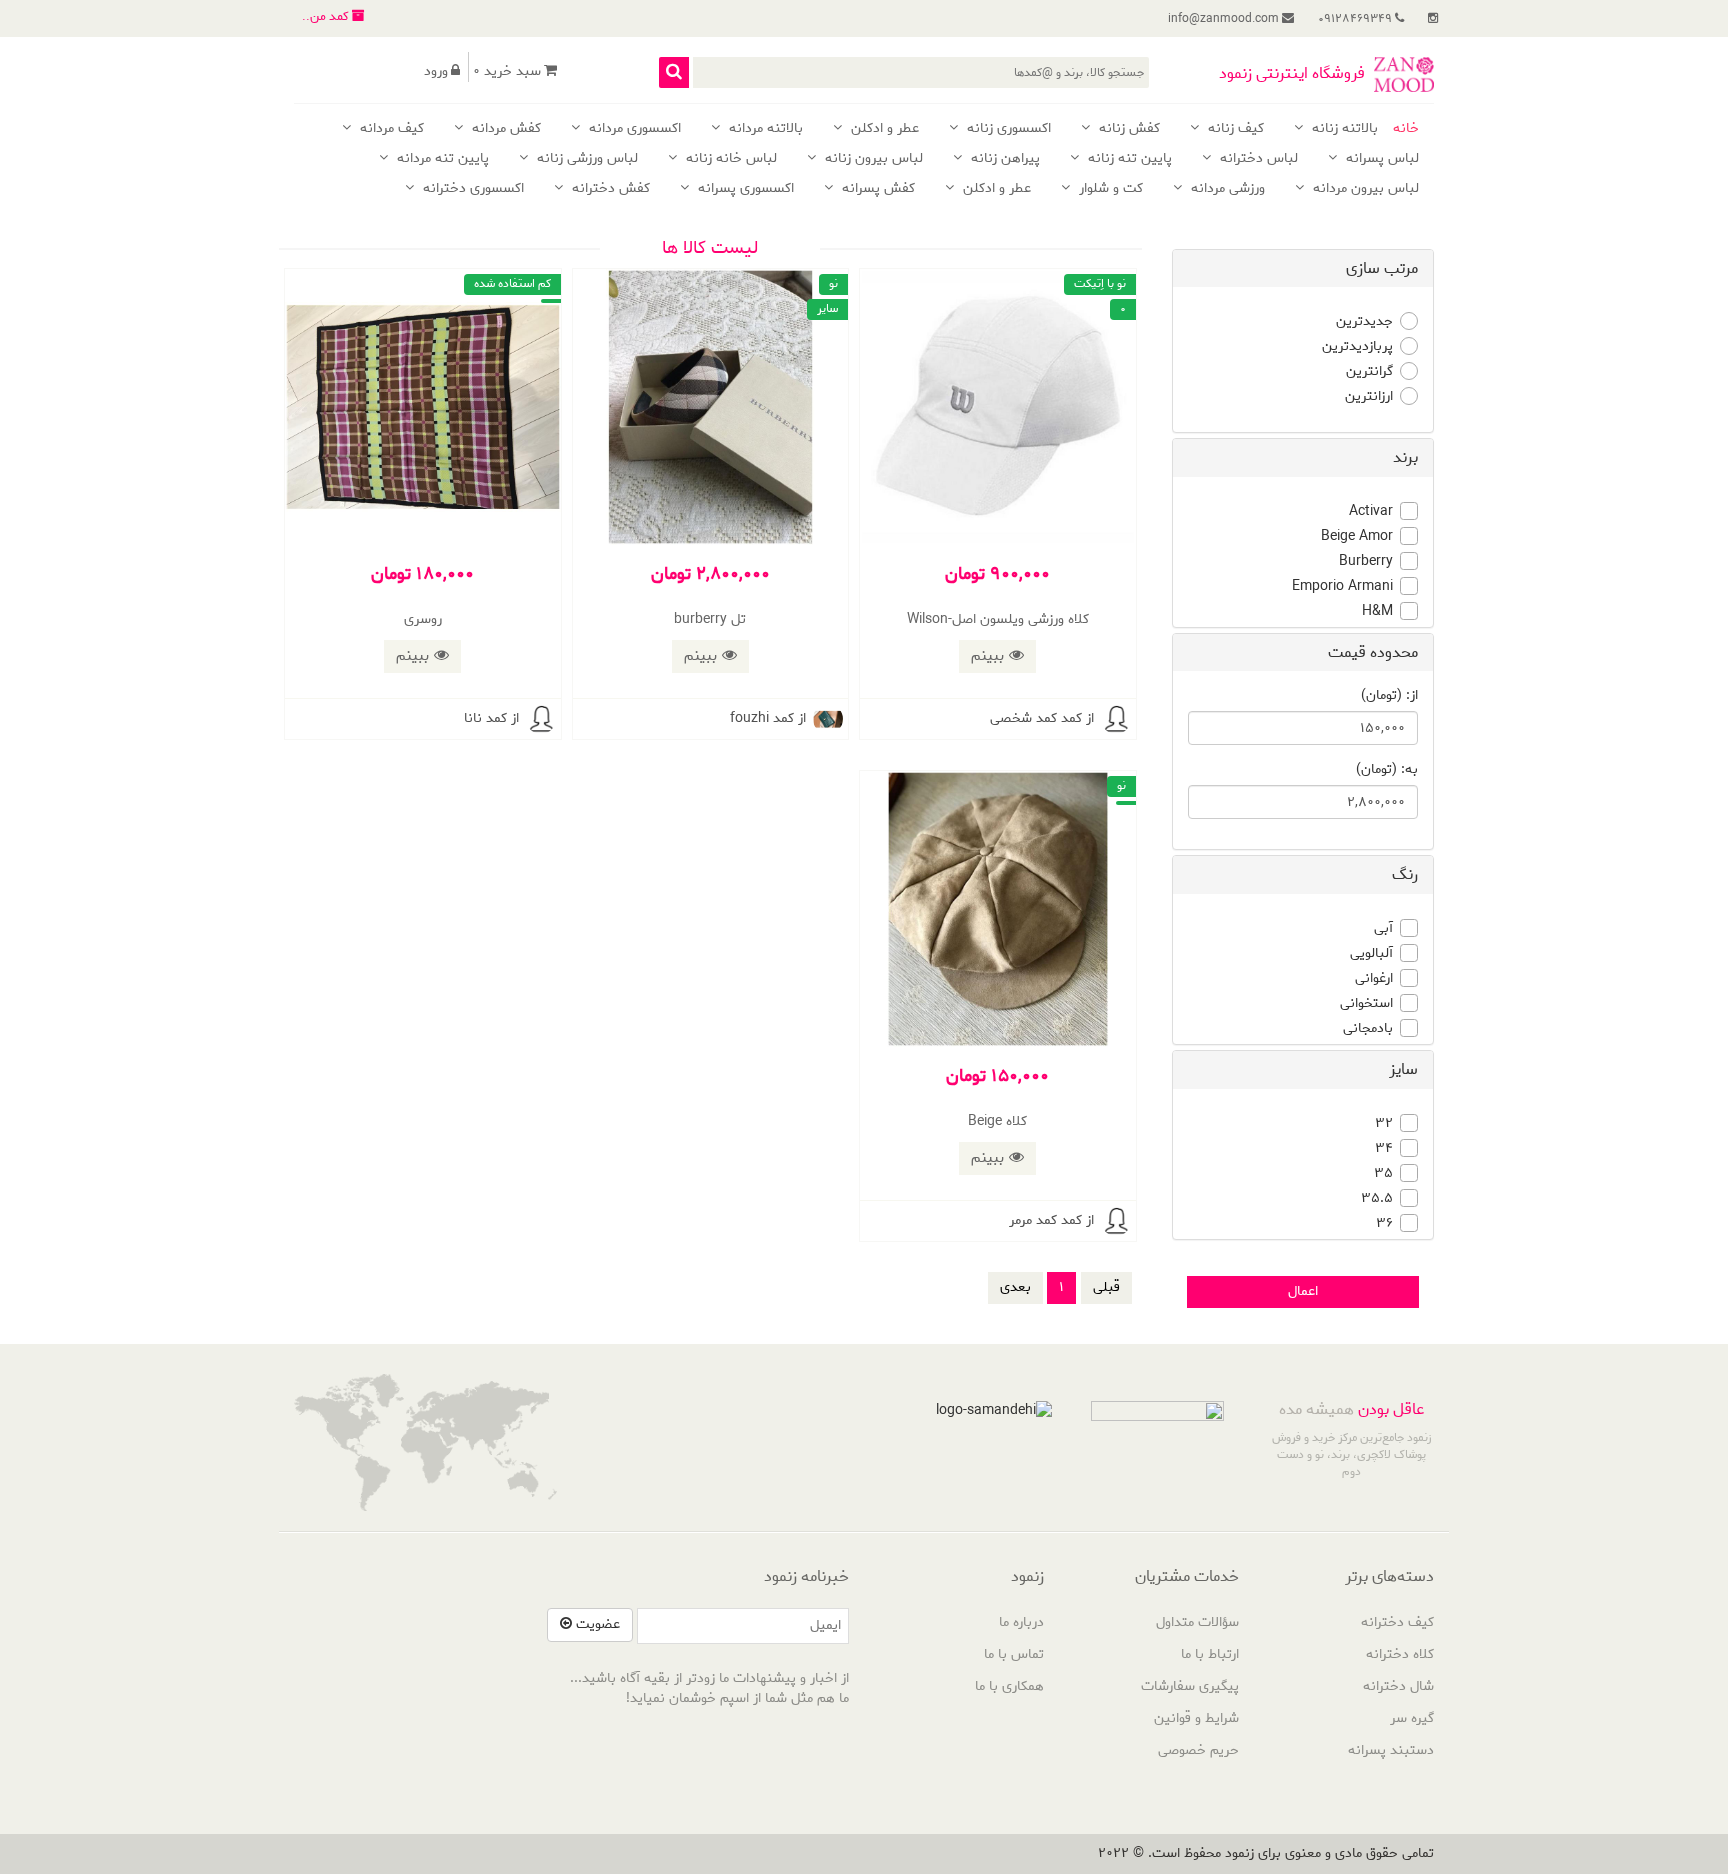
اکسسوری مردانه (633, 129)
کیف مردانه (390, 129)
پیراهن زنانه (1003, 159)
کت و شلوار (1109, 189)
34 (1384, 1149)
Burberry (1366, 562)
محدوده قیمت (1373, 652)
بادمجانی (1368, 1029)
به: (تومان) (1387, 770)
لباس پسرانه (1380, 159)
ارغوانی (1374, 979)
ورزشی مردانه (1226, 189)
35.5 (1377, 1199)
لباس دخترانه (1257, 159)
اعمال (1303, 1291)
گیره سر (1412, 1718)
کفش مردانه (504, 129)
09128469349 (1356, 18)
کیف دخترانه (1397, 1622)
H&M (1377, 612)
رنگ (1405, 874)
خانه (1406, 129)
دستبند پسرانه (1391, 1750)
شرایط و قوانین (1196, 1718)
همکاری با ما (1009, 1686)
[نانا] (541, 719)
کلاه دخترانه (1400, 1654)
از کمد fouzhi (768, 718)
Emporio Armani (1342, 587)
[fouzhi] (828, 719)
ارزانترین (1369, 397)
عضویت (596, 1624)
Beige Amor (1357, 537)
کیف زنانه (1234, 129)
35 (1383, 1174)
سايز (1403, 1069)
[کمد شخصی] (1116, 719)
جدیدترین (1364, 322)
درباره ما (1021, 1622)
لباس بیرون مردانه (1364, 189)
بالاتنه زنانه (1343, 129)
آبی (1383, 929)
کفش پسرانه (876, 189)
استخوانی (1366, 1004)
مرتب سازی (1382, 268)
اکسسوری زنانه (1007, 129)
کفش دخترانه (609, 189)
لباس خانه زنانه (729, 159)
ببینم (987, 656)
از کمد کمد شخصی (1042, 718)
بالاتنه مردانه (764, 129)
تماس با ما (1014, 1654)
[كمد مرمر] (1116, 1221)
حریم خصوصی (1198, 1750)
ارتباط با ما (1210, 1654)
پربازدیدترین (1357, 347)
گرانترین (1369, 372)
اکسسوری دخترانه (471, 189)
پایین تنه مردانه (441, 159)
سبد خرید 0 (507, 72)
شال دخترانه (1398, 1686)
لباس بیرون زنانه (872, 159)
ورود (436, 72)
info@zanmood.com (1225, 18)
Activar (1371, 512)
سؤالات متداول (1197, 1622)
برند (1405, 457)
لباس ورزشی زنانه (585, 159)
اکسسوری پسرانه (744, 189)
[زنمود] (1404, 74)
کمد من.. (327, 16)
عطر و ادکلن (883, 129)
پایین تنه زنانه (1128, 159)
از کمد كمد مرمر (1051, 1220)
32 (1384, 1124)
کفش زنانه (1127, 129)
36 (1384, 1224)
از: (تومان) (1389, 696)
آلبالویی (1371, 954)
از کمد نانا (491, 718)
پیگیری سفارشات (1190, 1686)
